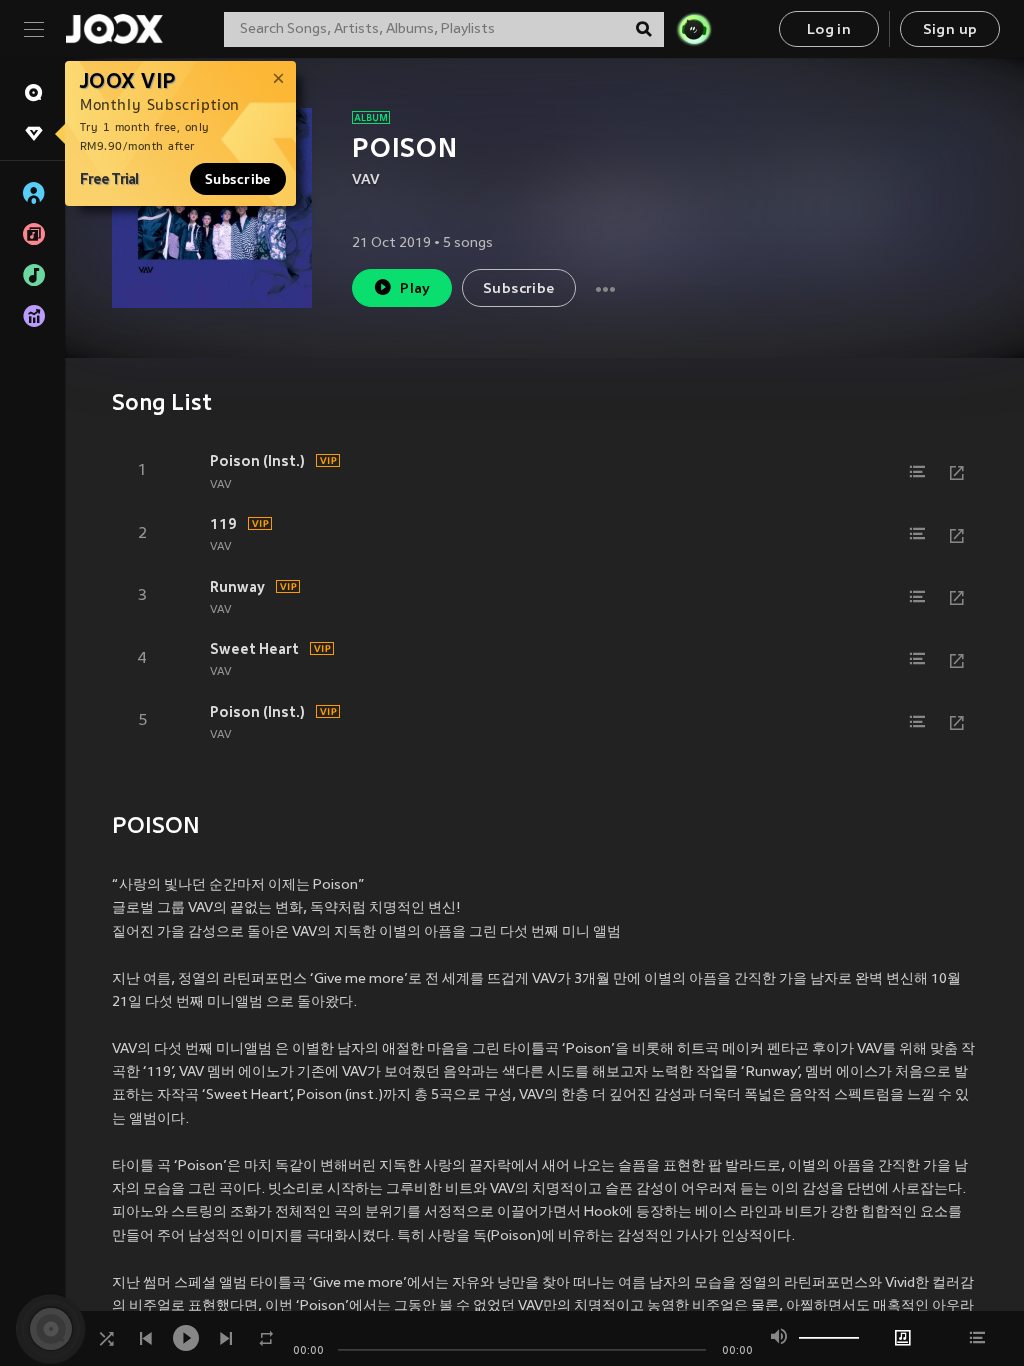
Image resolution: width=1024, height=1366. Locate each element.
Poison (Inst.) (257, 461)
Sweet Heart (254, 649)
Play (415, 289)
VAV (366, 180)
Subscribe (238, 179)
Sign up (950, 30)
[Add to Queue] (917, 472)
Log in (829, 30)
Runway (237, 587)
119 (223, 524)
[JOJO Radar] (694, 29)
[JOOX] (114, 29)
